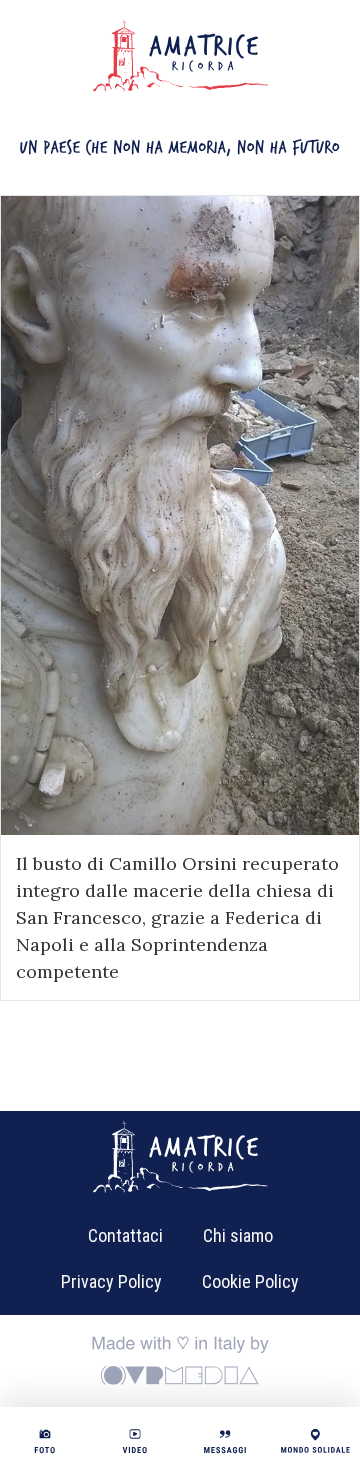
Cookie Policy (250, 1281)
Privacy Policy (111, 1281)
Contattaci (125, 1235)
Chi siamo (238, 1235)
